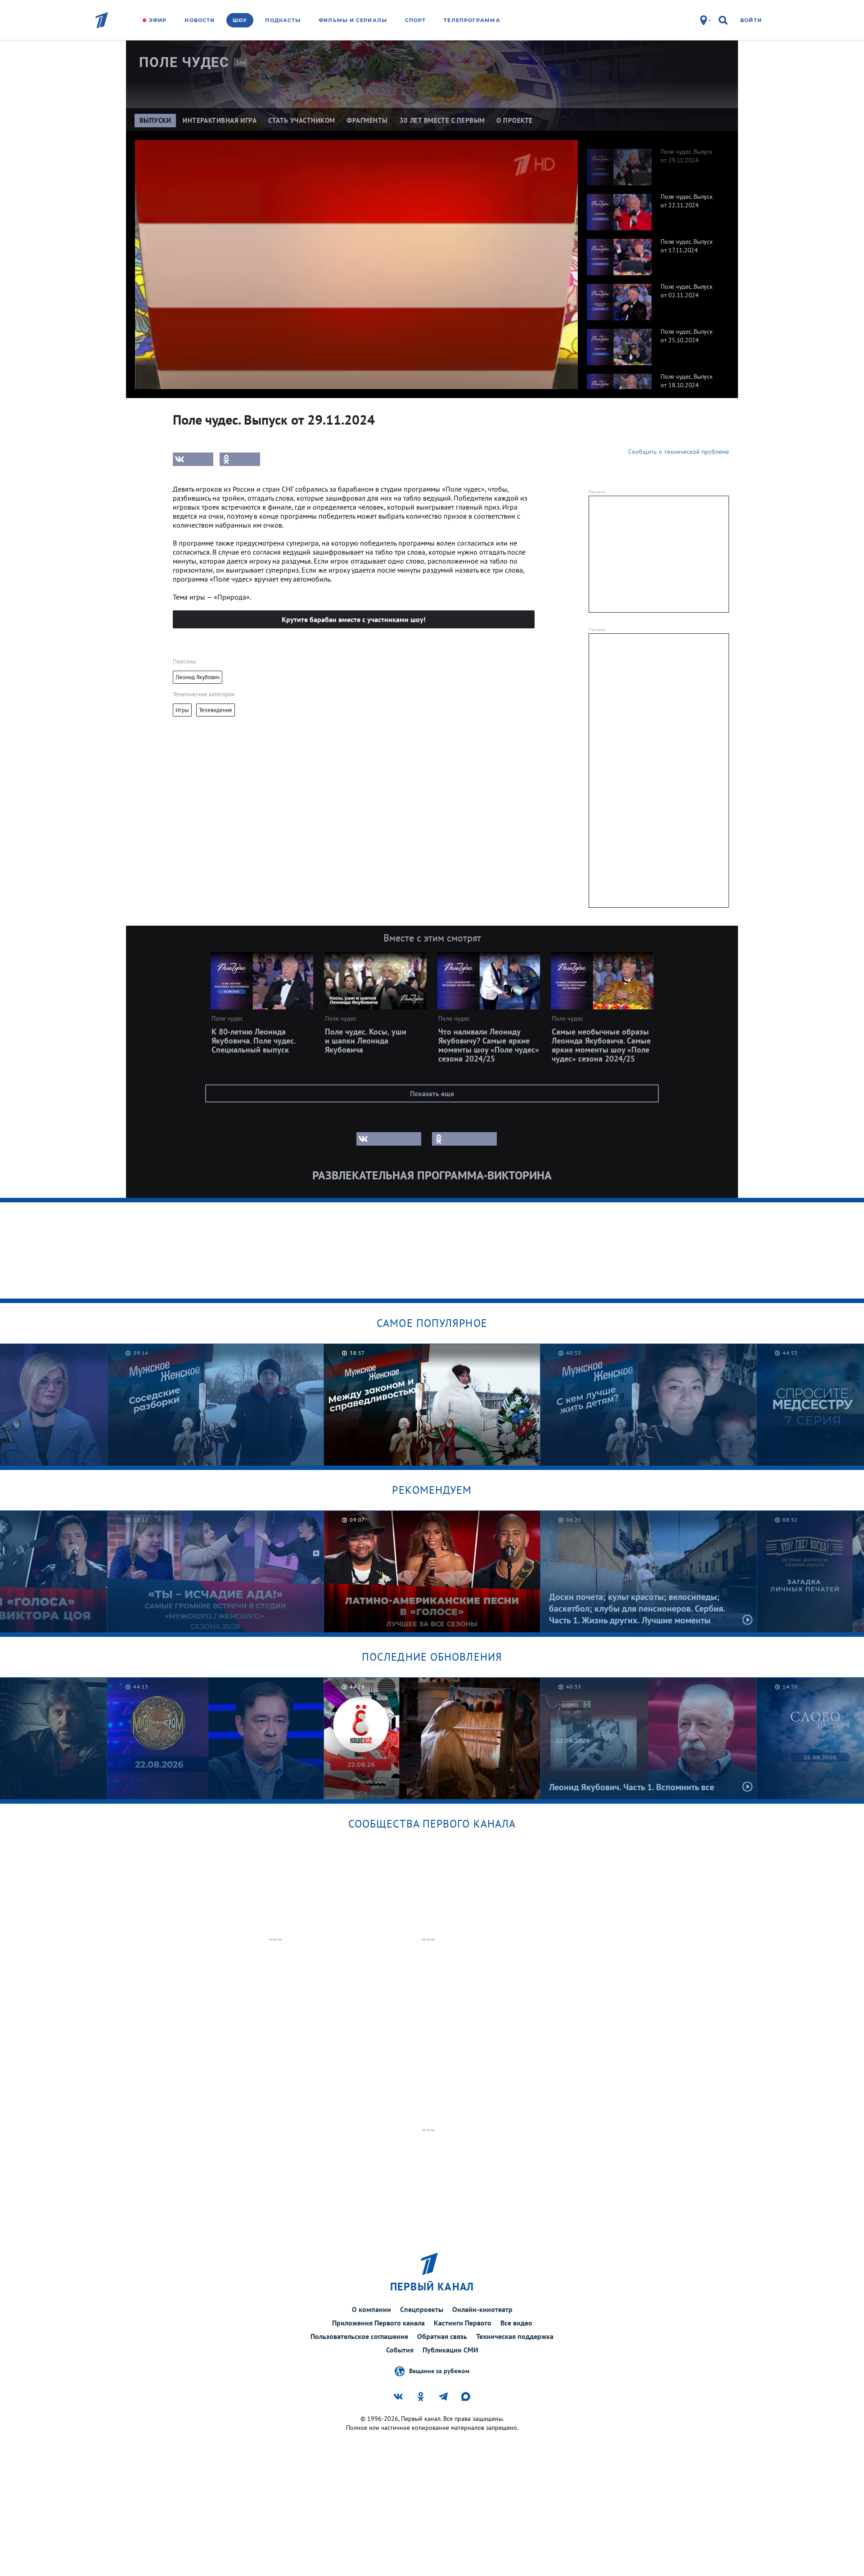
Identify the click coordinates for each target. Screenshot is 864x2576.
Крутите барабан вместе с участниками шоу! (354, 619)
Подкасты (283, 20)
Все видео (516, 2323)
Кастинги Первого (463, 2323)
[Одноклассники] (240, 459)
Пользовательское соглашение (359, 2336)
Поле (184, 62)
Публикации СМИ (450, 2350)
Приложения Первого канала (378, 2323)
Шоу (240, 20)
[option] (653, 162)
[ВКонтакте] (193, 459)
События (400, 2350)
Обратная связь (442, 2336)
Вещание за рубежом (439, 2370)
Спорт (416, 20)
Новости (200, 20)
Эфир (158, 20)
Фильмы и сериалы (353, 20)
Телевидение (216, 710)
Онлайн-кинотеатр (482, 2309)
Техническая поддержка (515, 2336)
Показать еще (432, 1093)
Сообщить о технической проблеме (679, 452)
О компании (371, 2309)
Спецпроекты (422, 2309)
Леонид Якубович (198, 677)
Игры (182, 710)
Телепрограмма (472, 20)
